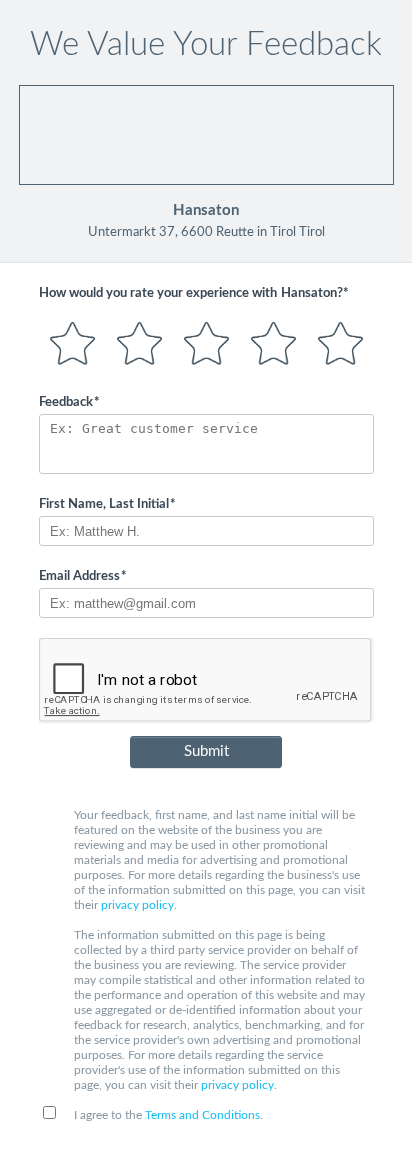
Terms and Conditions (202, 1115)
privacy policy (137, 905)
